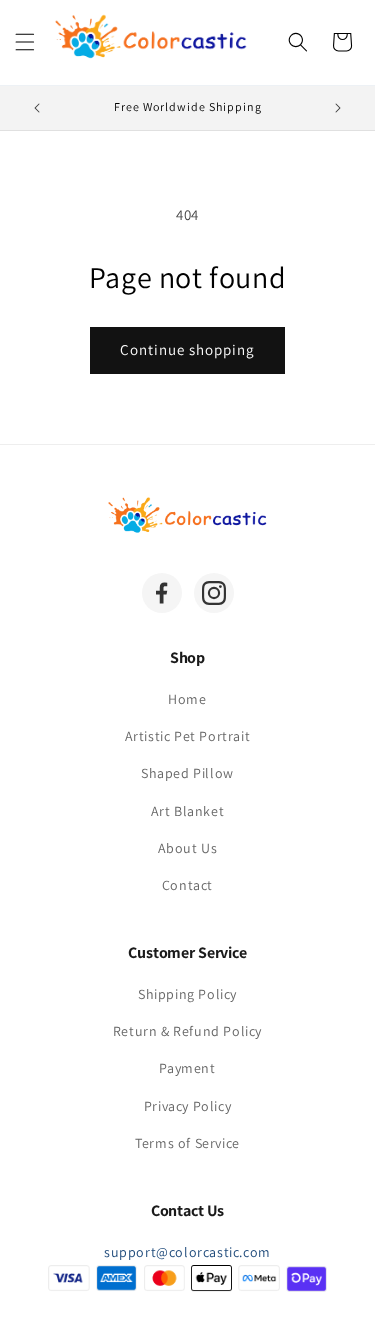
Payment (187, 1068)
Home (187, 699)
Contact (187, 885)
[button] (25, 42)
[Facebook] (162, 593)
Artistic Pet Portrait (188, 736)
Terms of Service (187, 1143)
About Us (188, 848)
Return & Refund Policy (187, 1031)
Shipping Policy (187, 994)
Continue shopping (187, 349)
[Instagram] (214, 593)
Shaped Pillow (187, 773)
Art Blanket (188, 811)
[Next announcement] (338, 108)
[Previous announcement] (37, 108)
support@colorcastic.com (187, 1252)
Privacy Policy (187, 1106)
